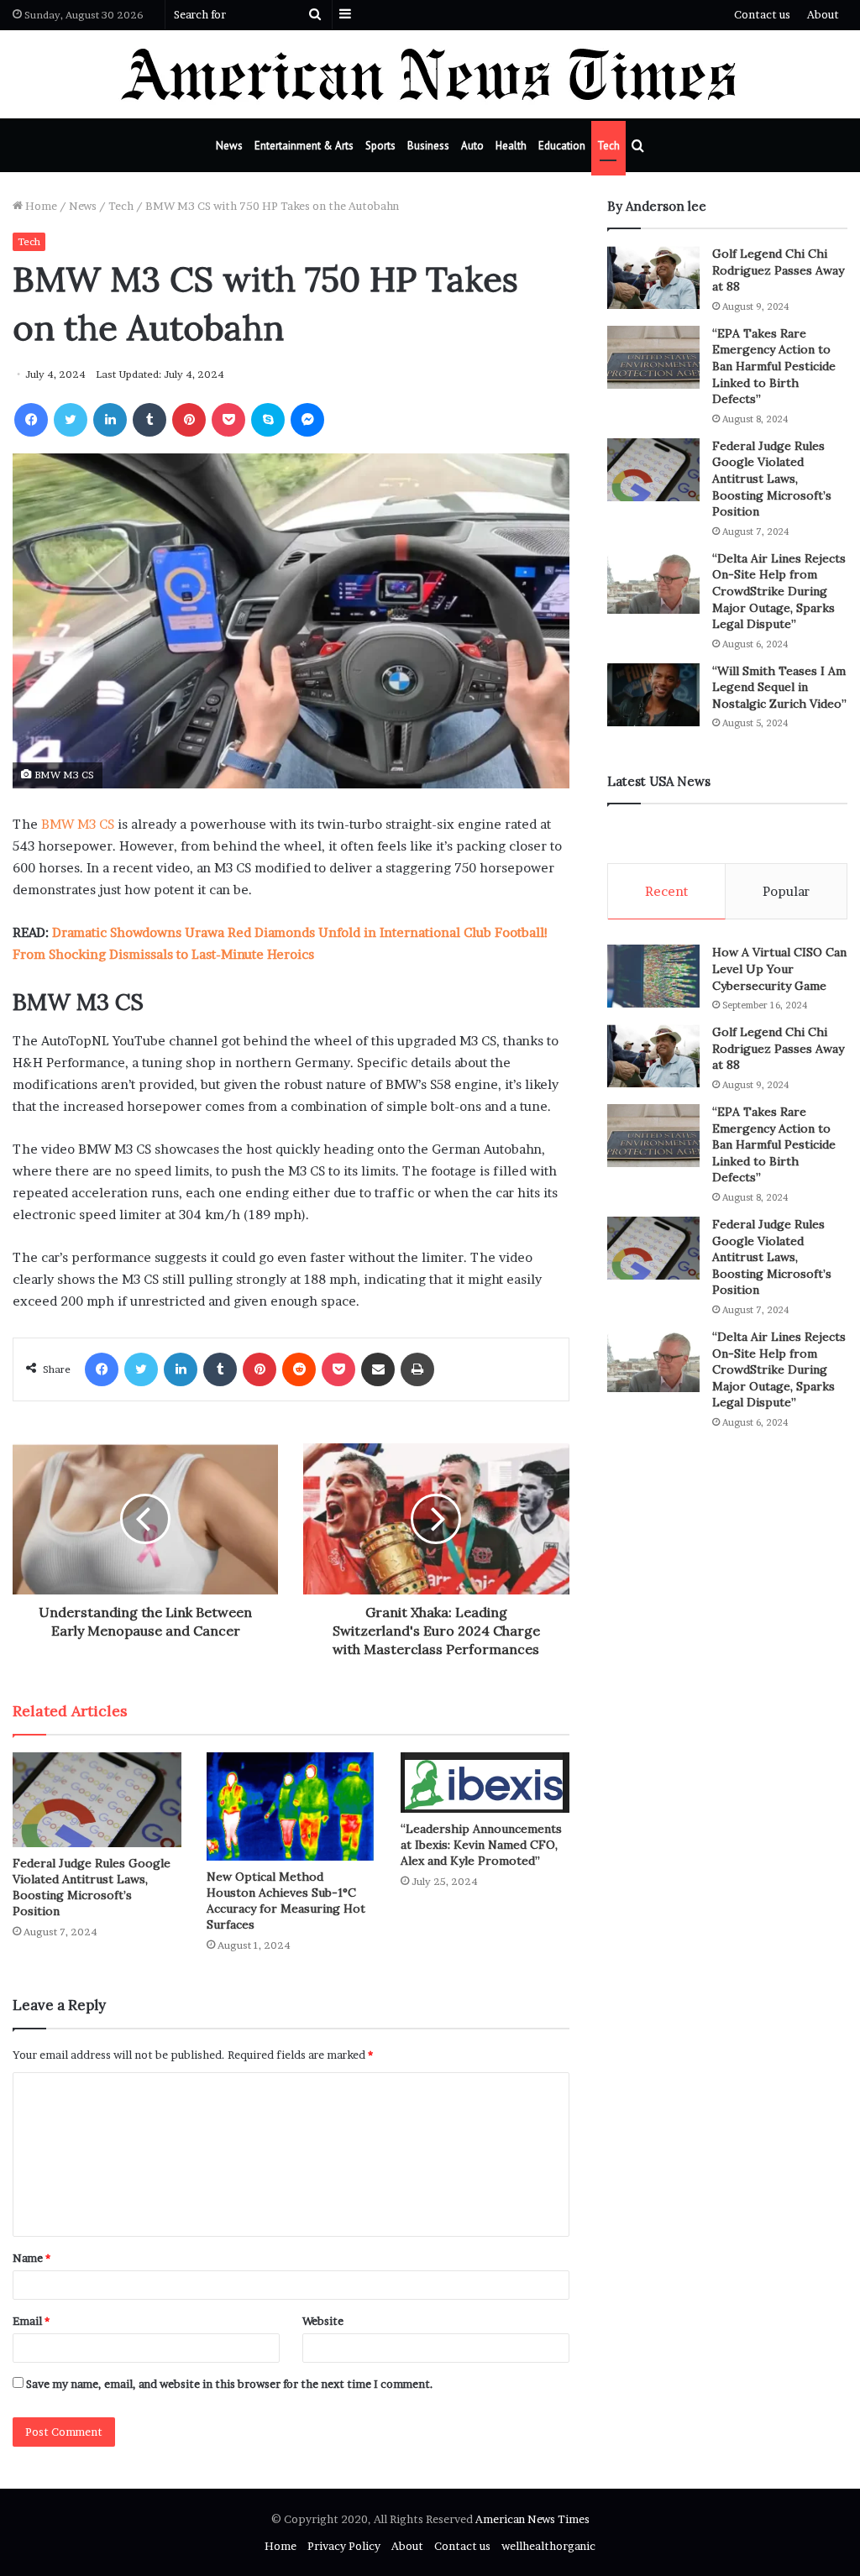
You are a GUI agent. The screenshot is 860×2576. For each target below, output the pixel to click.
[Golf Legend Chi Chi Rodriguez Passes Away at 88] (653, 277)
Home (40, 206)
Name (31, 2258)
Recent (666, 891)
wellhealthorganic (548, 2546)
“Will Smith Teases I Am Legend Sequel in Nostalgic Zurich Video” (779, 687)
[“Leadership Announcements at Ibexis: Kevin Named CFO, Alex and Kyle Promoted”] (485, 1783)
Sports (380, 146)
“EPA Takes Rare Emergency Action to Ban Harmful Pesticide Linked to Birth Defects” (774, 366)
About (823, 14)
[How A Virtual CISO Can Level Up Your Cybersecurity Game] (653, 976)
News (229, 146)
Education (562, 146)
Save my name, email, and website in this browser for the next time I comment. (230, 2384)
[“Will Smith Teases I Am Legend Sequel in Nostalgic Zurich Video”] (653, 695)
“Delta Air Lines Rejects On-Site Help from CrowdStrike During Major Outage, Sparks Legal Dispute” (779, 591)
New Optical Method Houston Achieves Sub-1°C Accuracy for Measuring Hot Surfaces (286, 1901)
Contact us (762, 14)
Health (511, 146)
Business (428, 146)
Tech (608, 146)
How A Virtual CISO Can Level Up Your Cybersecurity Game (779, 969)
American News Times (532, 2519)
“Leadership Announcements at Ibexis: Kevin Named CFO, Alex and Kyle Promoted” (481, 1845)
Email (31, 2321)
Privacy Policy (344, 2546)
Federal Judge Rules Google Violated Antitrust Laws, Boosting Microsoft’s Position (92, 1887)
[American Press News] (430, 74)
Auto (472, 146)
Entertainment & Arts (304, 146)
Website (323, 2321)
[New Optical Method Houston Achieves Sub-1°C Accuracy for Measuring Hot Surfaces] (291, 1806)
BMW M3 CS (78, 824)
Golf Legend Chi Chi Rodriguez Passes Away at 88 (778, 270)
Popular (786, 891)
